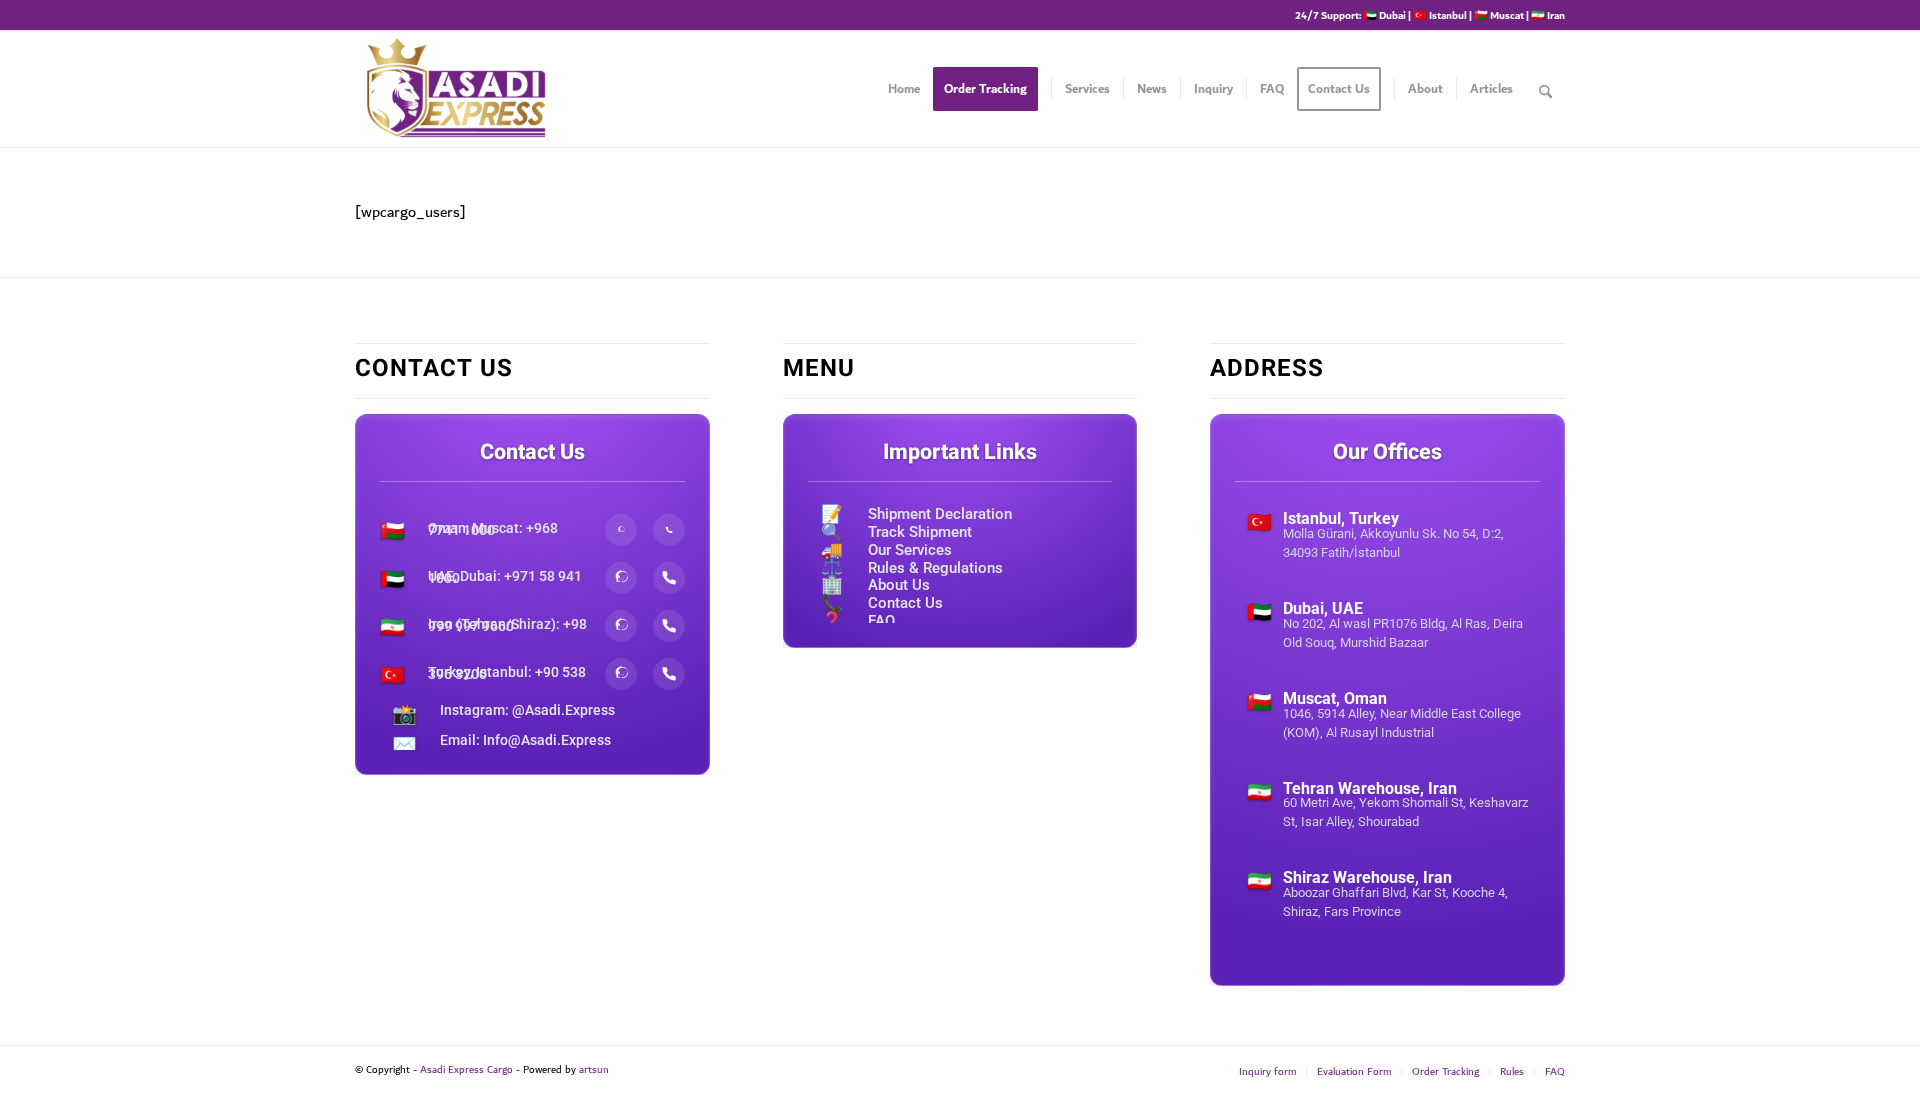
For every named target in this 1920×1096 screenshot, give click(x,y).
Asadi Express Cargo (466, 1070)
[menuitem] (904, 89)
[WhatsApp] (621, 530)
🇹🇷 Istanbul (1440, 15)
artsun (594, 1070)
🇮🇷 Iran (1548, 15)
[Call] (669, 530)
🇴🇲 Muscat (1499, 15)
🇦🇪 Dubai (1384, 15)
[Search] (1545, 89)
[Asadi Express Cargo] (455, 89)
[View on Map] (1387, 584)
